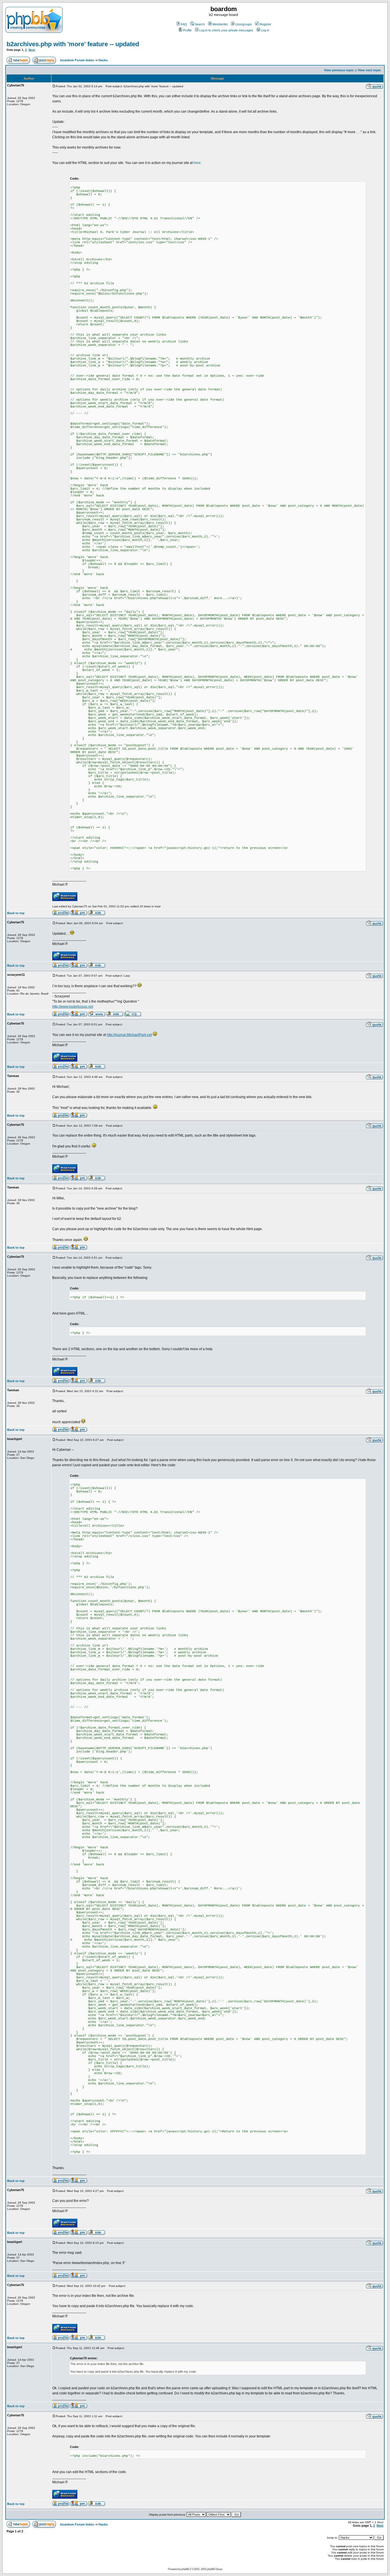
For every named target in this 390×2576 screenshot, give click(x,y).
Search (200, 24)
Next (32, 50)
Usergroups (244, 24)
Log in (265, 30)
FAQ (184, 24)
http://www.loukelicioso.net (73, 1007)
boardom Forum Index (77, 60)
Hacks (103, 60)
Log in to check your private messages (226, 30)
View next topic (369, 70)
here (197, 163)
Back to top (16, 913)
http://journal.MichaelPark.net (129, 1035)
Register (265, 24)
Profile (187, 30)
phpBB (185, 2569)
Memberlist (220, 24)
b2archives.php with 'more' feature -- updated (73, 44)
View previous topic (339, 70)
